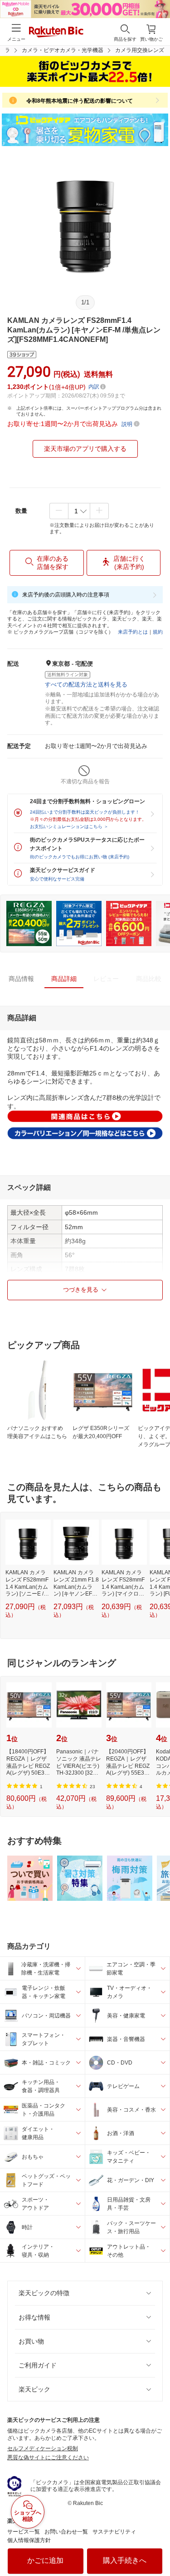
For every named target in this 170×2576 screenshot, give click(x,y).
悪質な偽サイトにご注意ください (48, 2458)
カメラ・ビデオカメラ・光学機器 (63, 50)
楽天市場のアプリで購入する (85, 449)
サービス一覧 (24, 2532)
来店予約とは (133, 632)
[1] (79, 511)
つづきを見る (81, 1290)
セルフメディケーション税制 (43, 2448)
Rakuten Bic (56, 33)
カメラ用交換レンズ (140, 50)
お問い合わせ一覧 (66, 2532)
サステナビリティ (114, 2532)
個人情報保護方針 (29, 2540)
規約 (158, 632)
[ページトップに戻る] (157, 2546)
